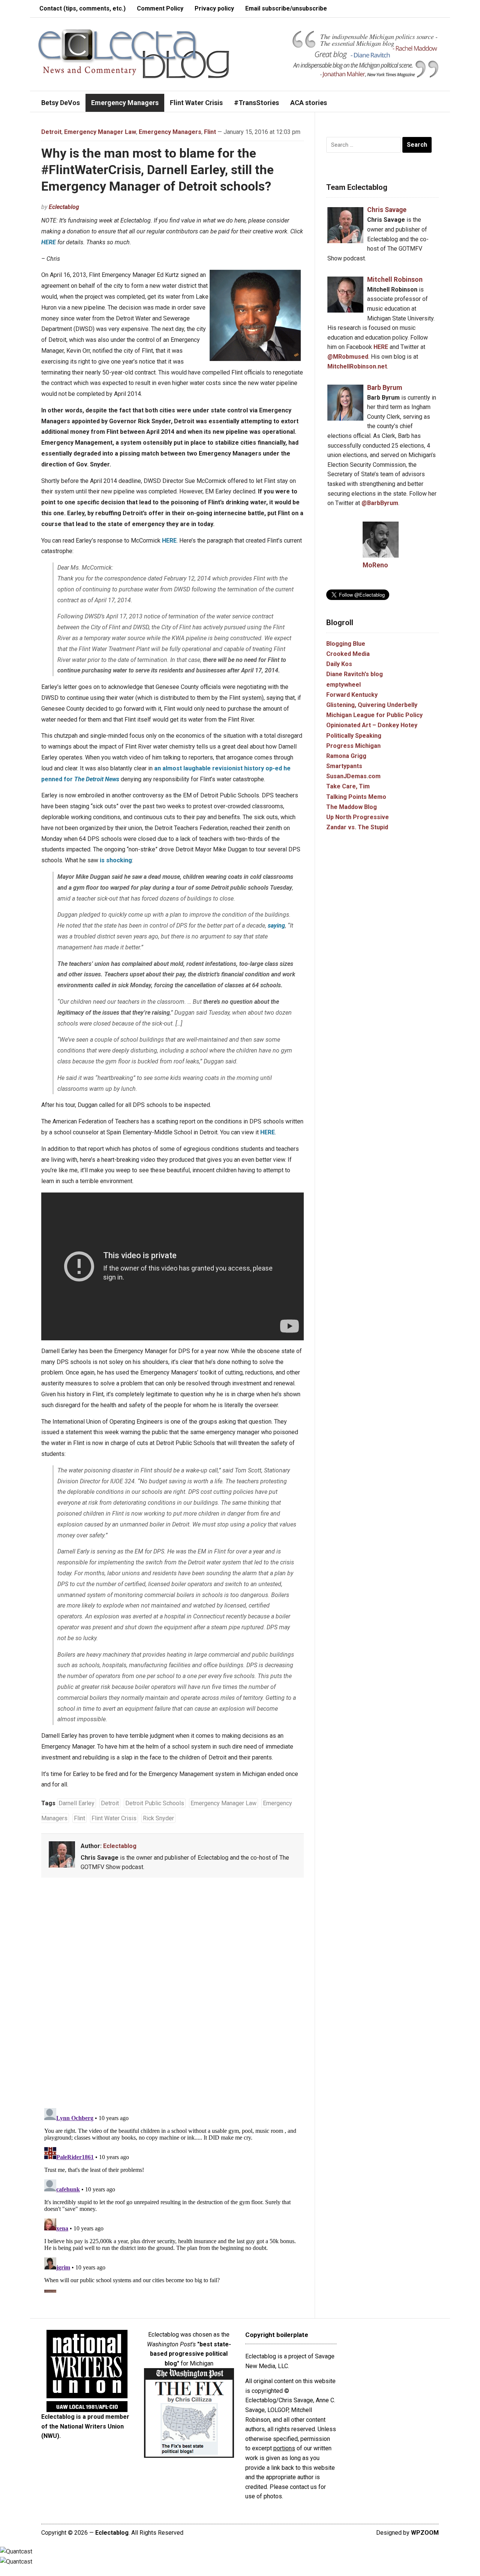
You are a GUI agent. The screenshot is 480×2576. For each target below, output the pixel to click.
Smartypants (344, 766)
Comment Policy (160, 8)
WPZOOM (425, 2533)
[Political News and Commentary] (133, 53)
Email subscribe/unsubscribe (286, 8)
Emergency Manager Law (100, 132)
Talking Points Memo (356, 797)
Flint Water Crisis (196, 103)
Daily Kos (339, 664)
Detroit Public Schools (155, 1803)
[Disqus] (172, 1994)
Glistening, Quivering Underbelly (372, 705)
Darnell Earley (76, 1803)
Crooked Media (348, 654)
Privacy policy (214, 8)
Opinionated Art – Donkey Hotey (372, 725)
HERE (49, 242)
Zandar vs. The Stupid (357, 827)
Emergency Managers (125, 103)
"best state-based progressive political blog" (190, 2354)
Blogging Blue (346, 644)
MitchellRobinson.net (357, 366)
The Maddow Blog (352, 807)
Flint (210, 132)
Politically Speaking (354, 736)
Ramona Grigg (346, 756)
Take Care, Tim (348, 786)
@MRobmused (348, 357)
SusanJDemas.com (353, 776)
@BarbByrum (380, 503)
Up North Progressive (358, 817)
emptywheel (343, 685)
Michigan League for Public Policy (374, 715)
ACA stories (309, 103)
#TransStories (256, 103)
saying (276, 926)
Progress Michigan (353, 746)
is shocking (116, 860)
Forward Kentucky (352, 695)
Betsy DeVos (61, 103)
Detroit (51, 132)
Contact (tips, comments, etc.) (82, 8)
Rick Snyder (158, 1818)
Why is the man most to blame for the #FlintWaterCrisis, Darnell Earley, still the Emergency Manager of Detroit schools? (157, 170)
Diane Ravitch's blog (355, 674)
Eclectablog (64, 207)
